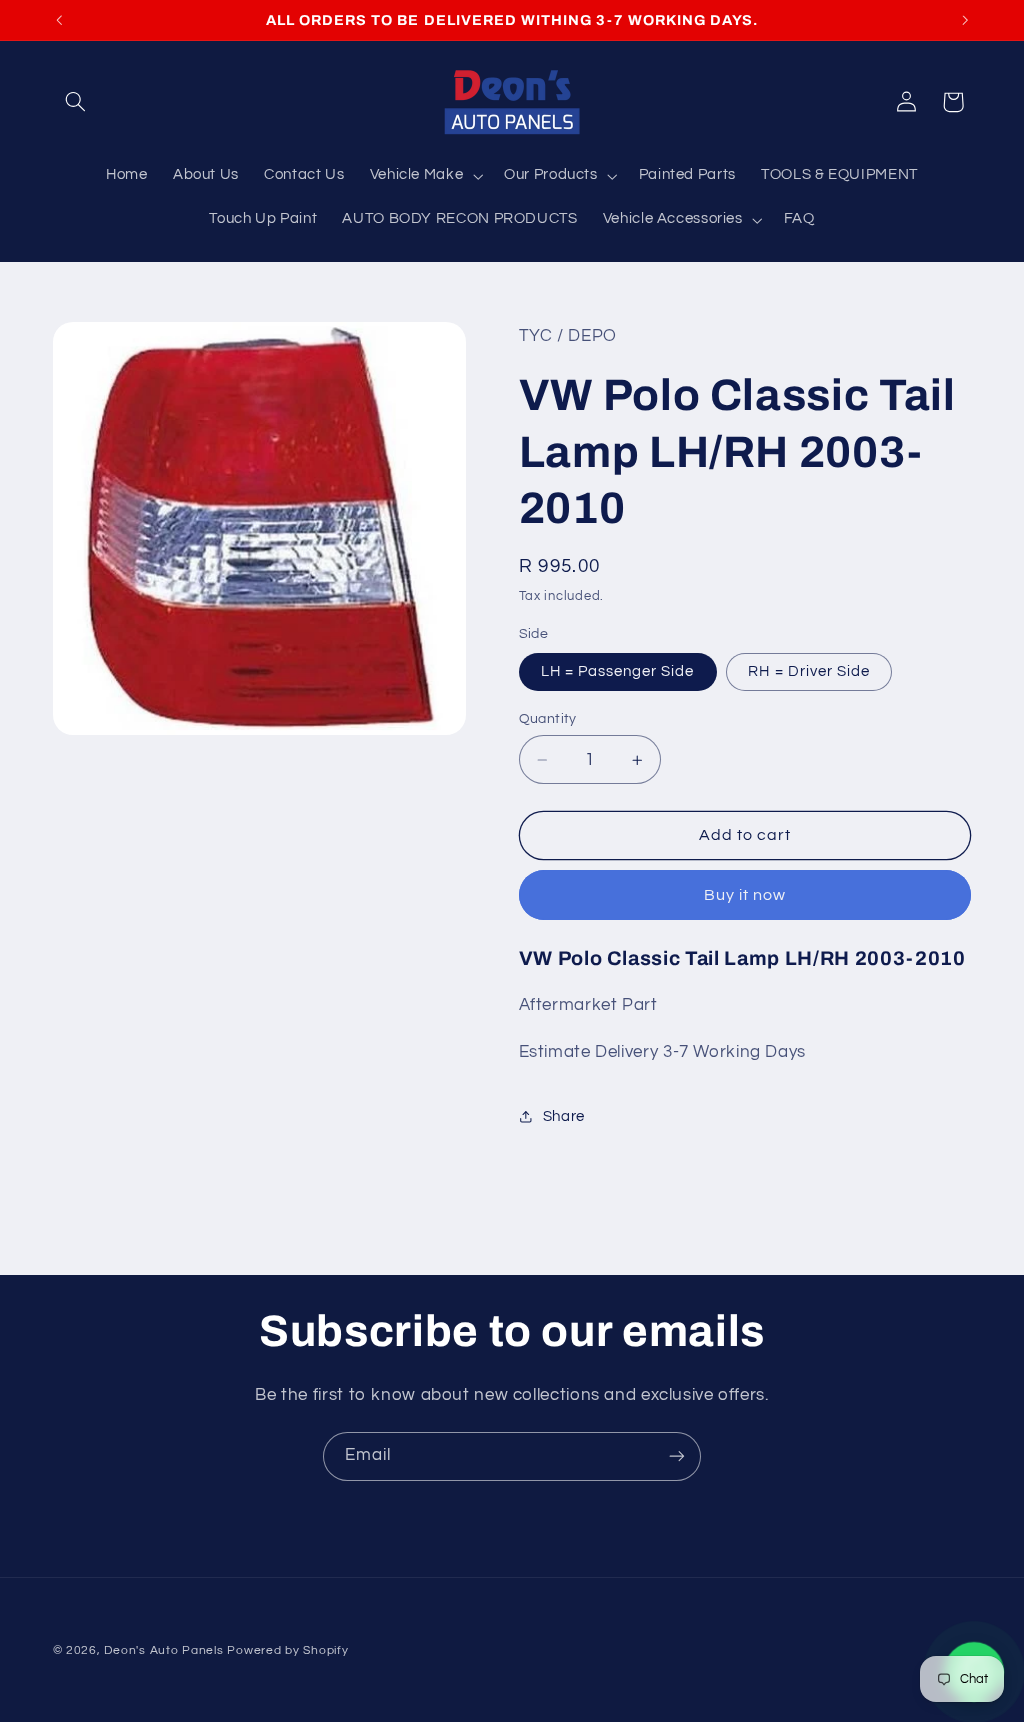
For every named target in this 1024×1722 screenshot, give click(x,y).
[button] (76, 102)
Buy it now (745, 895)
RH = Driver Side (809, 671)
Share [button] (564, 1116)
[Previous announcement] (59, 20)
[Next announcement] (965, 20)
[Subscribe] (677, 1456)
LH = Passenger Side (618, 671)
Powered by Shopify (287, 1650)
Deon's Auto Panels (163, 1650)
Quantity (548, 719)
